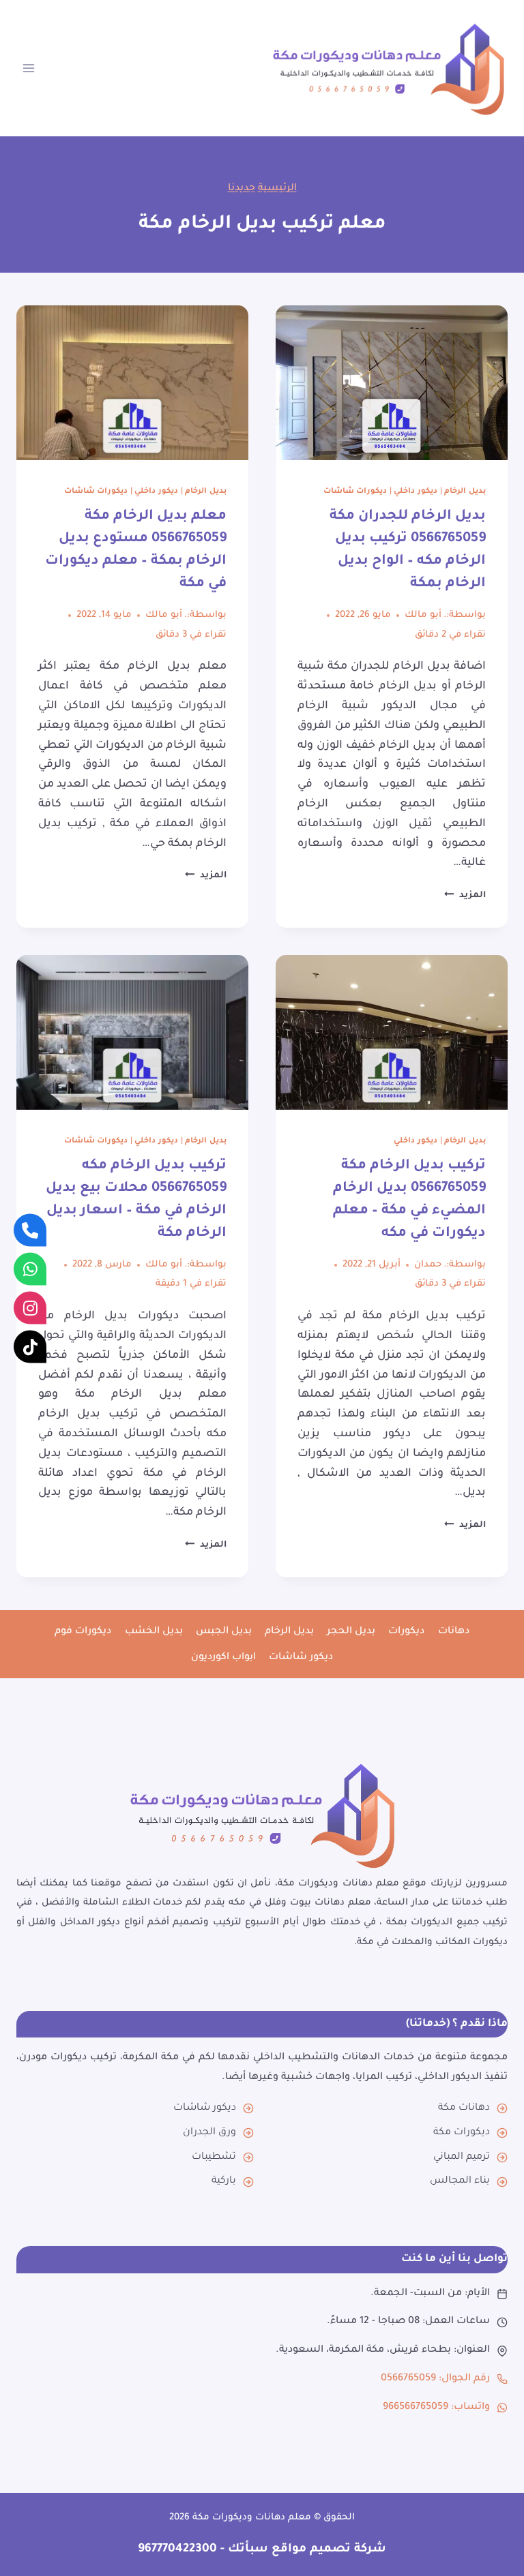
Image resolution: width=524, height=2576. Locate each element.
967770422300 (177, 2550)
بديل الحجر (351, 1632)
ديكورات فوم (83, 1632)
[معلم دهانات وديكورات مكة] (262, 1815)
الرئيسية (277, 189)
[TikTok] (30, 1346)
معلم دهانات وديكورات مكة (252, 2518)
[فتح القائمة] (29, 68)
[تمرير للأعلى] (498, 2540)
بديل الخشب (154, 1632)
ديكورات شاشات (355, 491)
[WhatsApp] (30, 1269)
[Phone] (30, 1230)
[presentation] (392, 383)
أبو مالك (423, 615)
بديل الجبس (224, 1632)
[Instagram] (30, 1307)
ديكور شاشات (301, 1658)
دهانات (454, 1632)
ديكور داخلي (416, 491)
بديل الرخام (465, 491)
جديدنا (242, 189)
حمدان (428, 1265)
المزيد (465, 896)
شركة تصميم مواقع (327, 2550)
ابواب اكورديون (223, 1658)
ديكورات (406, 1632)
